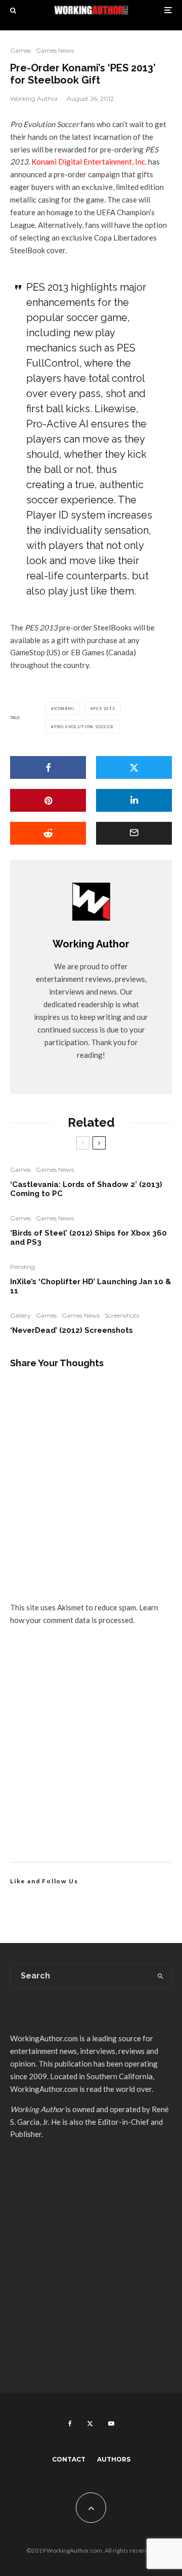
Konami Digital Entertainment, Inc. (89, 162)
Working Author (34, 98)
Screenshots (122, 1315)
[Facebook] (70, 2424)
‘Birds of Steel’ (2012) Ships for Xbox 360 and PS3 (88, 1238)
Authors (114, 2459)
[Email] (134, 833)
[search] (161, 1976)
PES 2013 (104, 708)
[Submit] (48, 833)
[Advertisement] (91, 1756)
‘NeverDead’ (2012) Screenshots (72, 1330)
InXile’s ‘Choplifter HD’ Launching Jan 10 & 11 (90, 1286)
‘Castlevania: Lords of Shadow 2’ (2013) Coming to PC (86, 1189)
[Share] (48, 767)
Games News (55, 50)
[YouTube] (111, 2424)
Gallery (20, 1315)
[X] (90, 2424)
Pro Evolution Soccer (84, 727)
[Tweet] (134, 767)
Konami (64, 708)
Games (20, 50)
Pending (22, 1267)
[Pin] (48, 800)
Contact (69, 2459)
